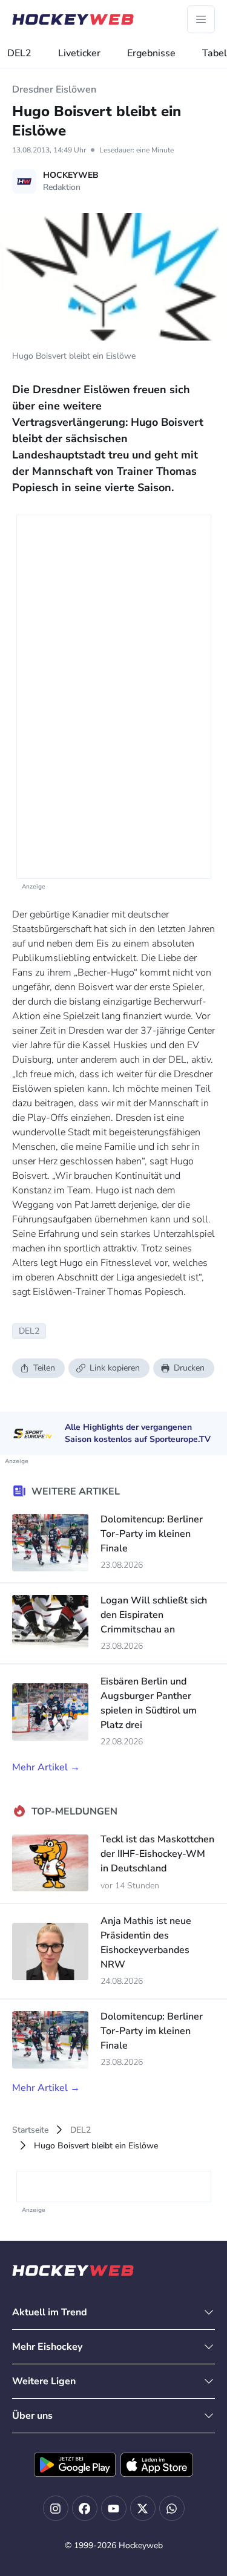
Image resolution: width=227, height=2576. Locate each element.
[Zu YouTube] (114, 2508)
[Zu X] (143, 2508)
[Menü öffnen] (201, 19)
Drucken (189, 1368)
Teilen (44, 1368)
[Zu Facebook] (85, 2508)
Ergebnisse (151, 53)
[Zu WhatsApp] (172, 2508)
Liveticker (79, 53)
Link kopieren (115, 1368)
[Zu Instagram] (56, 2508)
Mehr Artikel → (46, 1767)
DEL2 (19, 53)
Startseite (30, 2130)
